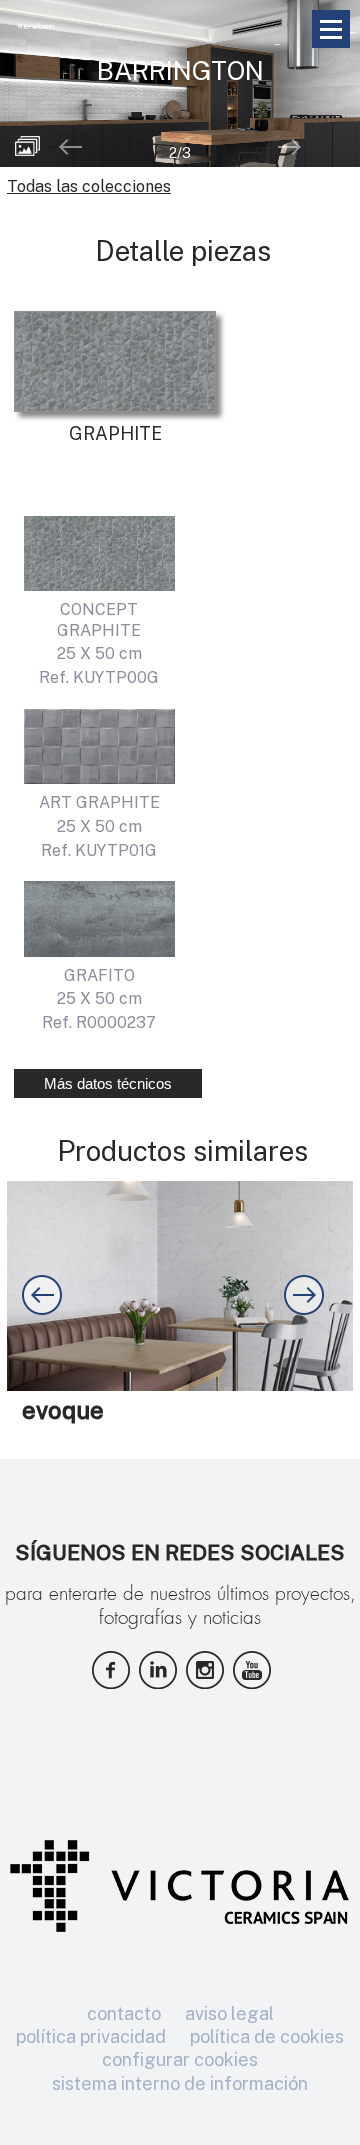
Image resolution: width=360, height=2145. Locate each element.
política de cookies (267, 2036)
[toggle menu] (331, 29)
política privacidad (91, 2036)
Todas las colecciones (89, 186)
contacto (124, 2013)
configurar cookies (180, 2059)
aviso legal (229, 2013)
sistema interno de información (180, 2083)
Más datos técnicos (108, 1083)
